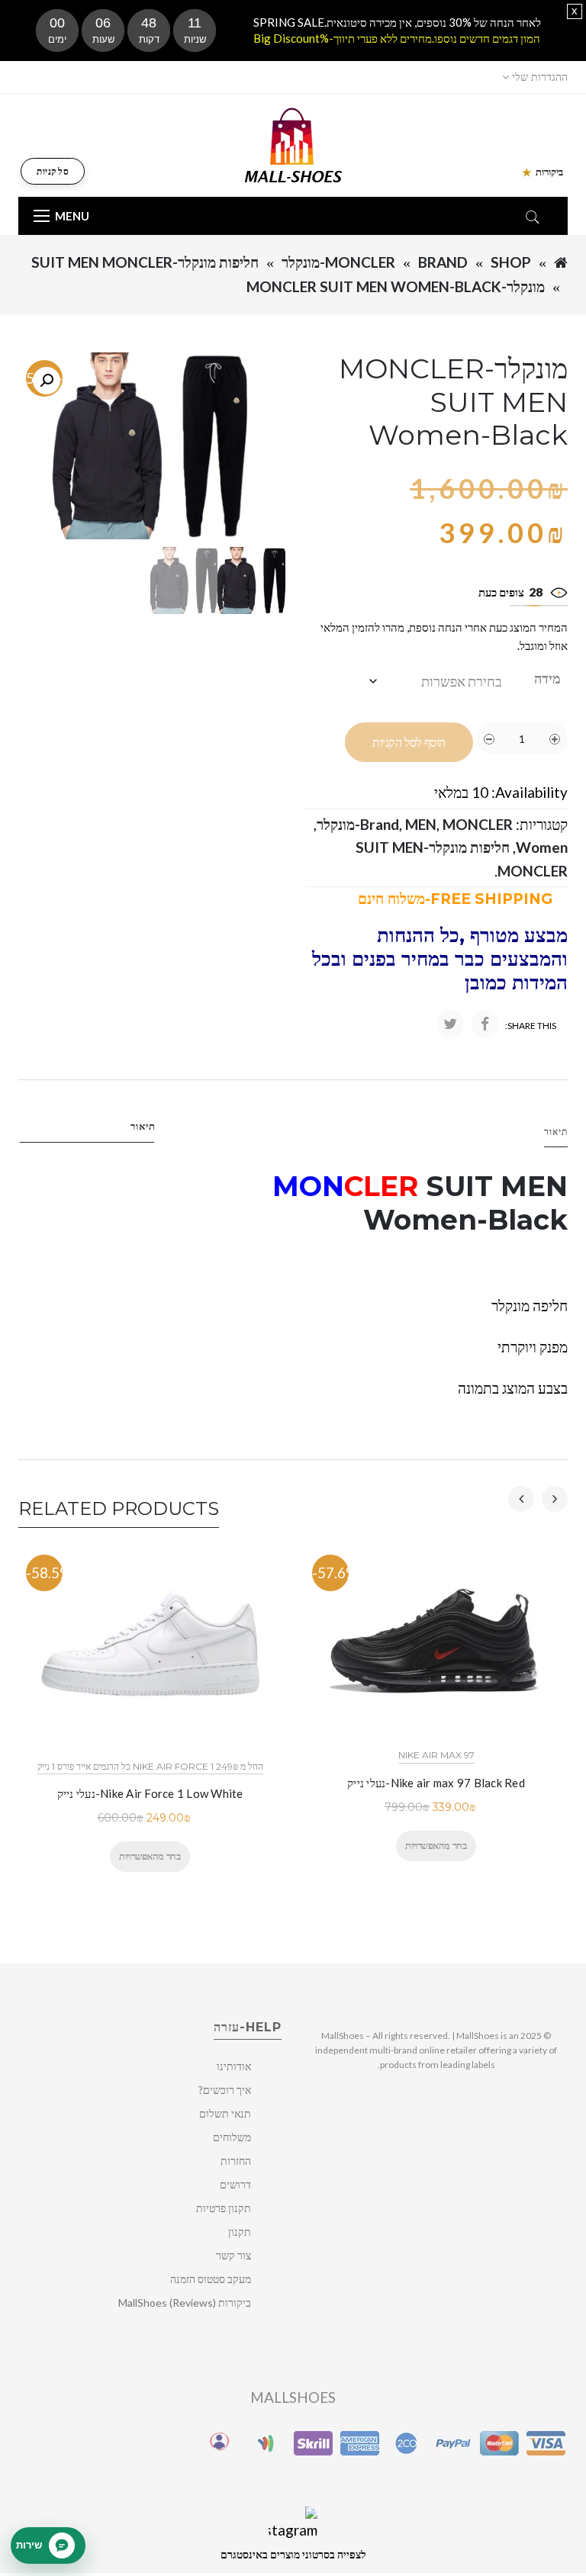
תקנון (240, 2232)
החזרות (236, 2161)
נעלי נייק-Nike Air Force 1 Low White (150, 1793)
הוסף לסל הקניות (409, 743)
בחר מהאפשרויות (150, 1856)
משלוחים (232, 2137)
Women (542, 847)
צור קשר (233, 2255)
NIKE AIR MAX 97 (436, 1755)
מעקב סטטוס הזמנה (211, 2279)
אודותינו (234, 2066)
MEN (421, 824)
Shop (511, 262)
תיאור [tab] (143, 1126)
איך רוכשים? (225, 2090)
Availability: (530, 792)
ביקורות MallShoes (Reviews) (185, 2303)
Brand (443, 262)
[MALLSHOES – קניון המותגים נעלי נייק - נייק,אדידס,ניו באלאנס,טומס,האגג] (293, 144)
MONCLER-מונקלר (338, 262)
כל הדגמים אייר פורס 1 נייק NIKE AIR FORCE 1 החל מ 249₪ (150, 1766)
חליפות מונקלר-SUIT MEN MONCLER (145, 262)
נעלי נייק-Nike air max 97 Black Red (436, 1783)
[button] (47, 381)
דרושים (235, 2184)
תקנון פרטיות (224, 2208)
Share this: (531, 1026)
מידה (547, 678)
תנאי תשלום (225, 2113)
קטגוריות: (542, 824)
